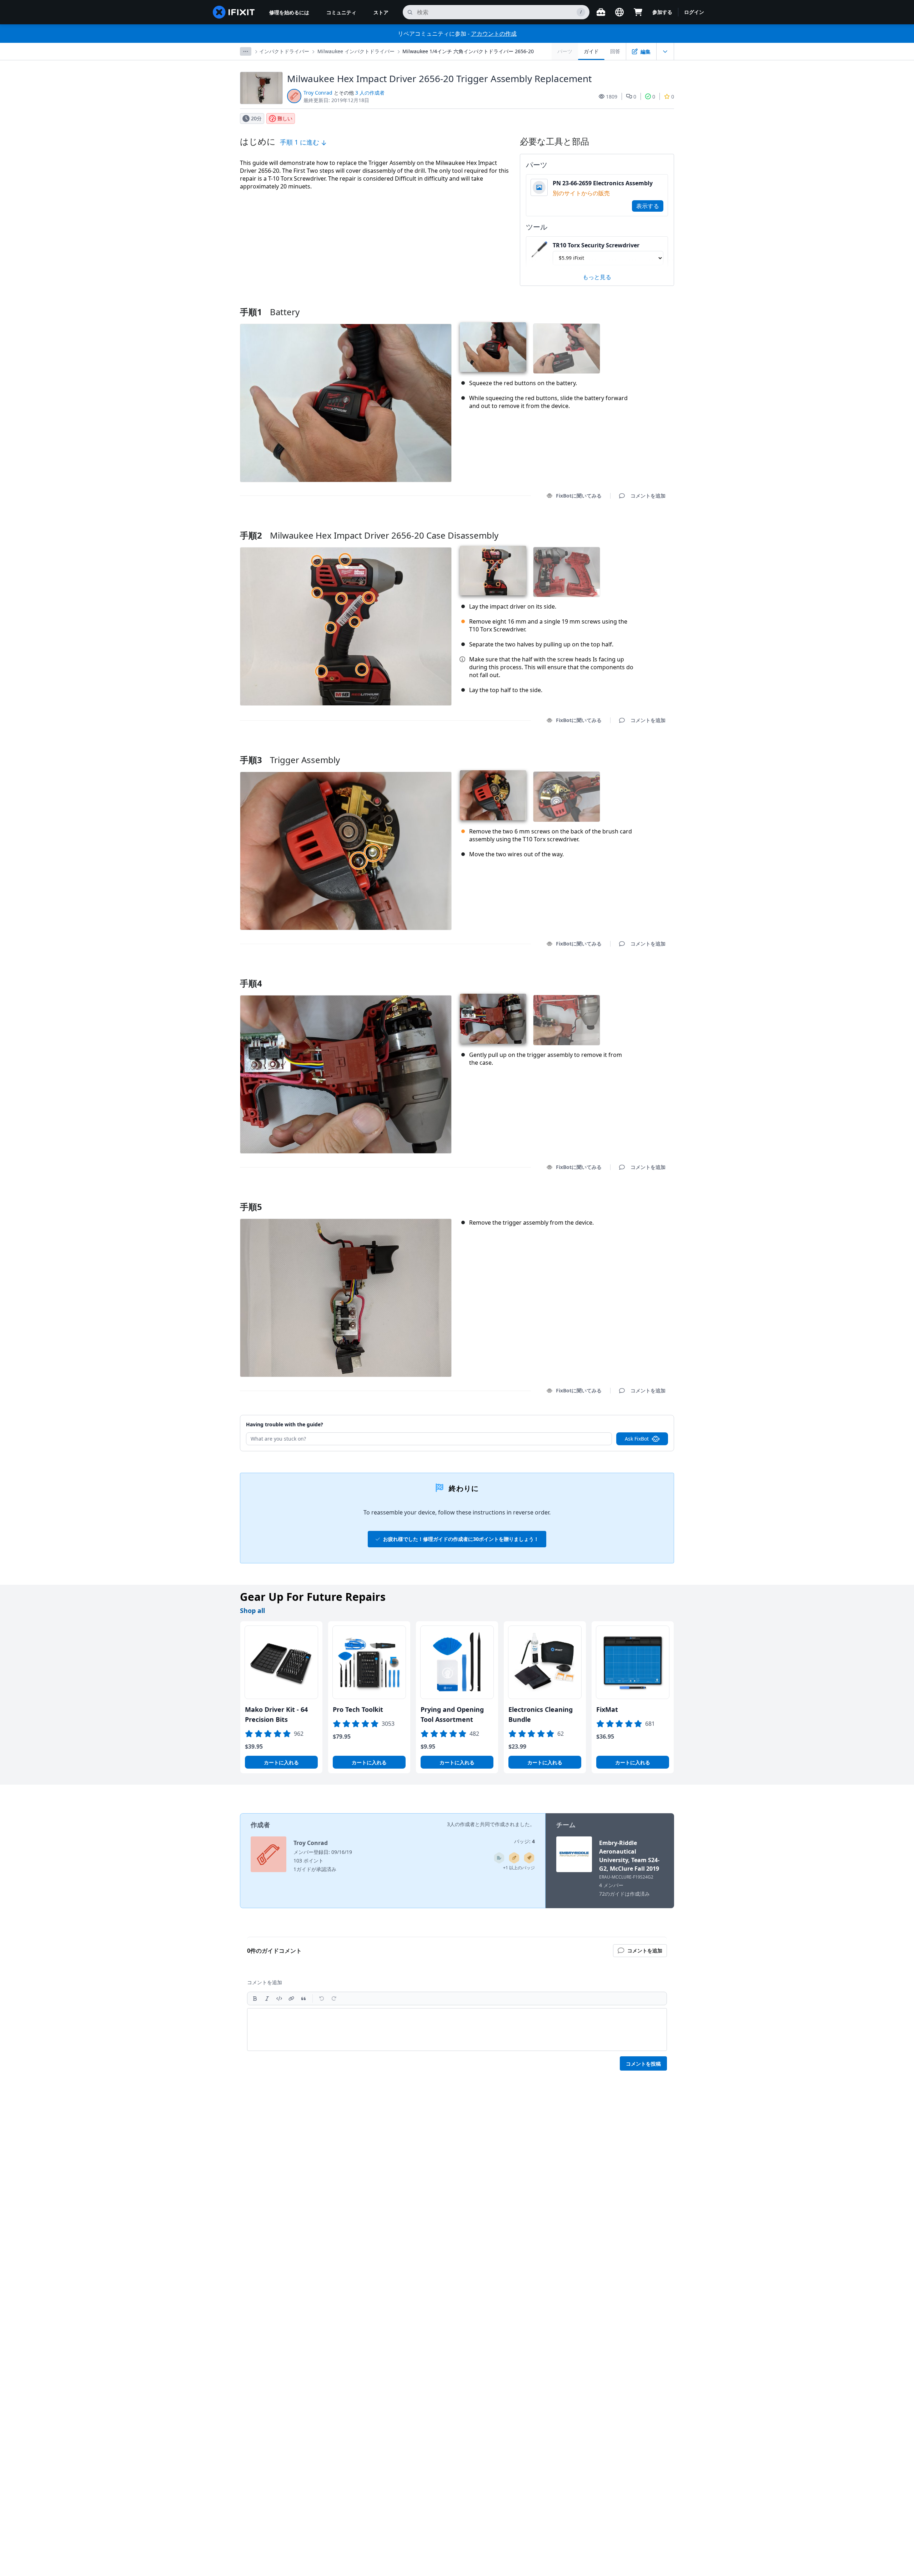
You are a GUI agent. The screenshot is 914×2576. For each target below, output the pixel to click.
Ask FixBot (637, 1439)
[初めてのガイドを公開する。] (514, 1858)
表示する (648, 206)
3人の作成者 (461, 1824)
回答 (615, 51)
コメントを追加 (641, 526)
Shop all (252, 1610)
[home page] (234, 12)
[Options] (246, 51)
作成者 (260, 1825)
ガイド (591, 51)
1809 (612, 97)
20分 (256, 118)
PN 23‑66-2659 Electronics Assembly (603, 183)
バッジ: (524, 1841)
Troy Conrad (318, 93)
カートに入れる (281, 1762)
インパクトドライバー (284, 51)
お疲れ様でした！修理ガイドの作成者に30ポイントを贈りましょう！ (461, 1539)
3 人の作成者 (370, 93)
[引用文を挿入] (303, 1998)
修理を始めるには (289, 12)
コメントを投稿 (643, 2064)
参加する (662, 12)
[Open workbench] (601, 12)
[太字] (255, 1998)
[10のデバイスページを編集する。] (499, 1858)
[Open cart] (638, 12)
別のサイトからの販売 (581, 193)
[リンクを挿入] (291, 1998)
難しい (285, 118)
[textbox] (457, 2030)
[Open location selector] (619, 12)
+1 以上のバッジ (519, 1868)
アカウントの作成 (494, 34)
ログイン (694, 12)
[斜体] (267, 1998)
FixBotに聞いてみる (579, 496)
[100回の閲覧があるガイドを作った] (529, 1858)
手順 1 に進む (300, 142)
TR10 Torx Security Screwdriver (596, 245)
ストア (381, 12)
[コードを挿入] (279, 1998)
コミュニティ (341, 12)
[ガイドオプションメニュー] (665, 51)
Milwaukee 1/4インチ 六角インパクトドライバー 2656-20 (468, 51)
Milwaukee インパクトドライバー (356, 51)
